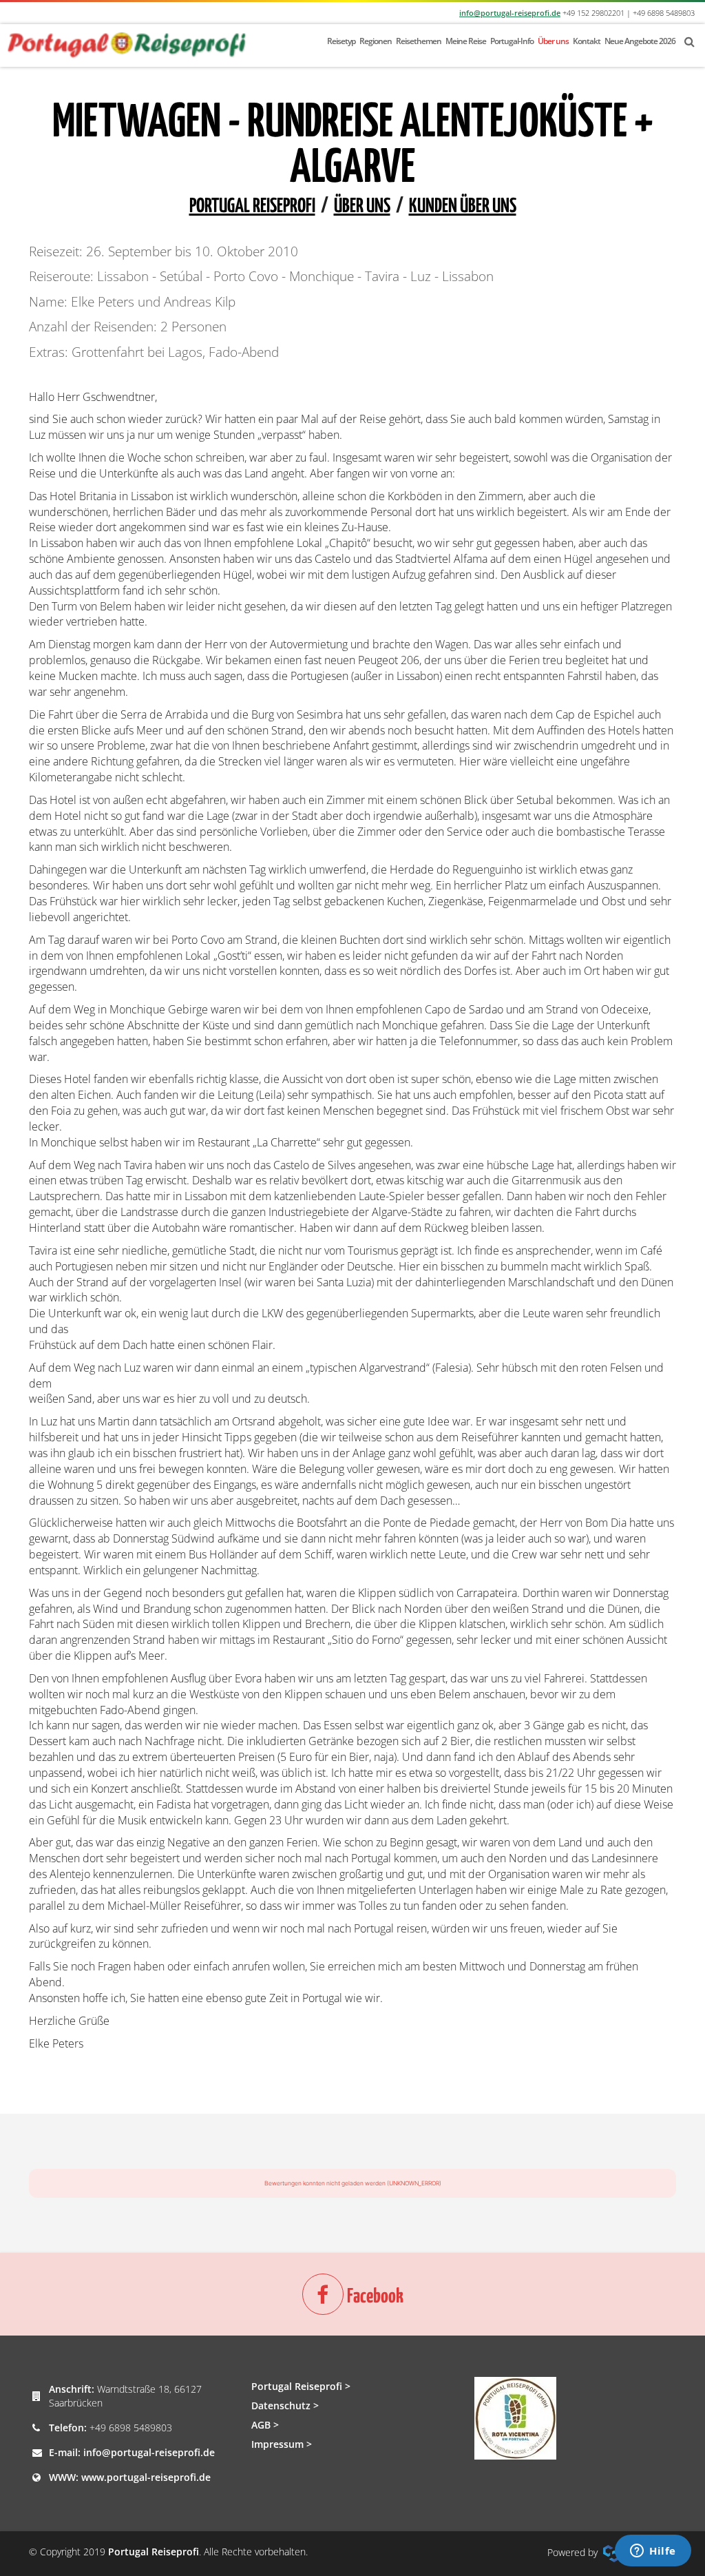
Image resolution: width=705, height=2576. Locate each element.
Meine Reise (466, 41)
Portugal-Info (512, 41)
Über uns (553, 41)
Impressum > (282, 2444)
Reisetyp (341, 41)
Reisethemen (419, 41)
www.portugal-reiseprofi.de (146, 2477)
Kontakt (587, 41)
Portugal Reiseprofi (252, 207)
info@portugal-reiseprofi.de (510, 13)
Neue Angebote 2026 (640, 41)
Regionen (376, 41)
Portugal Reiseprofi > (301, 2386)
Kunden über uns (463, 207)
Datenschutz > (285, 2405)
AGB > (265, 2425)
